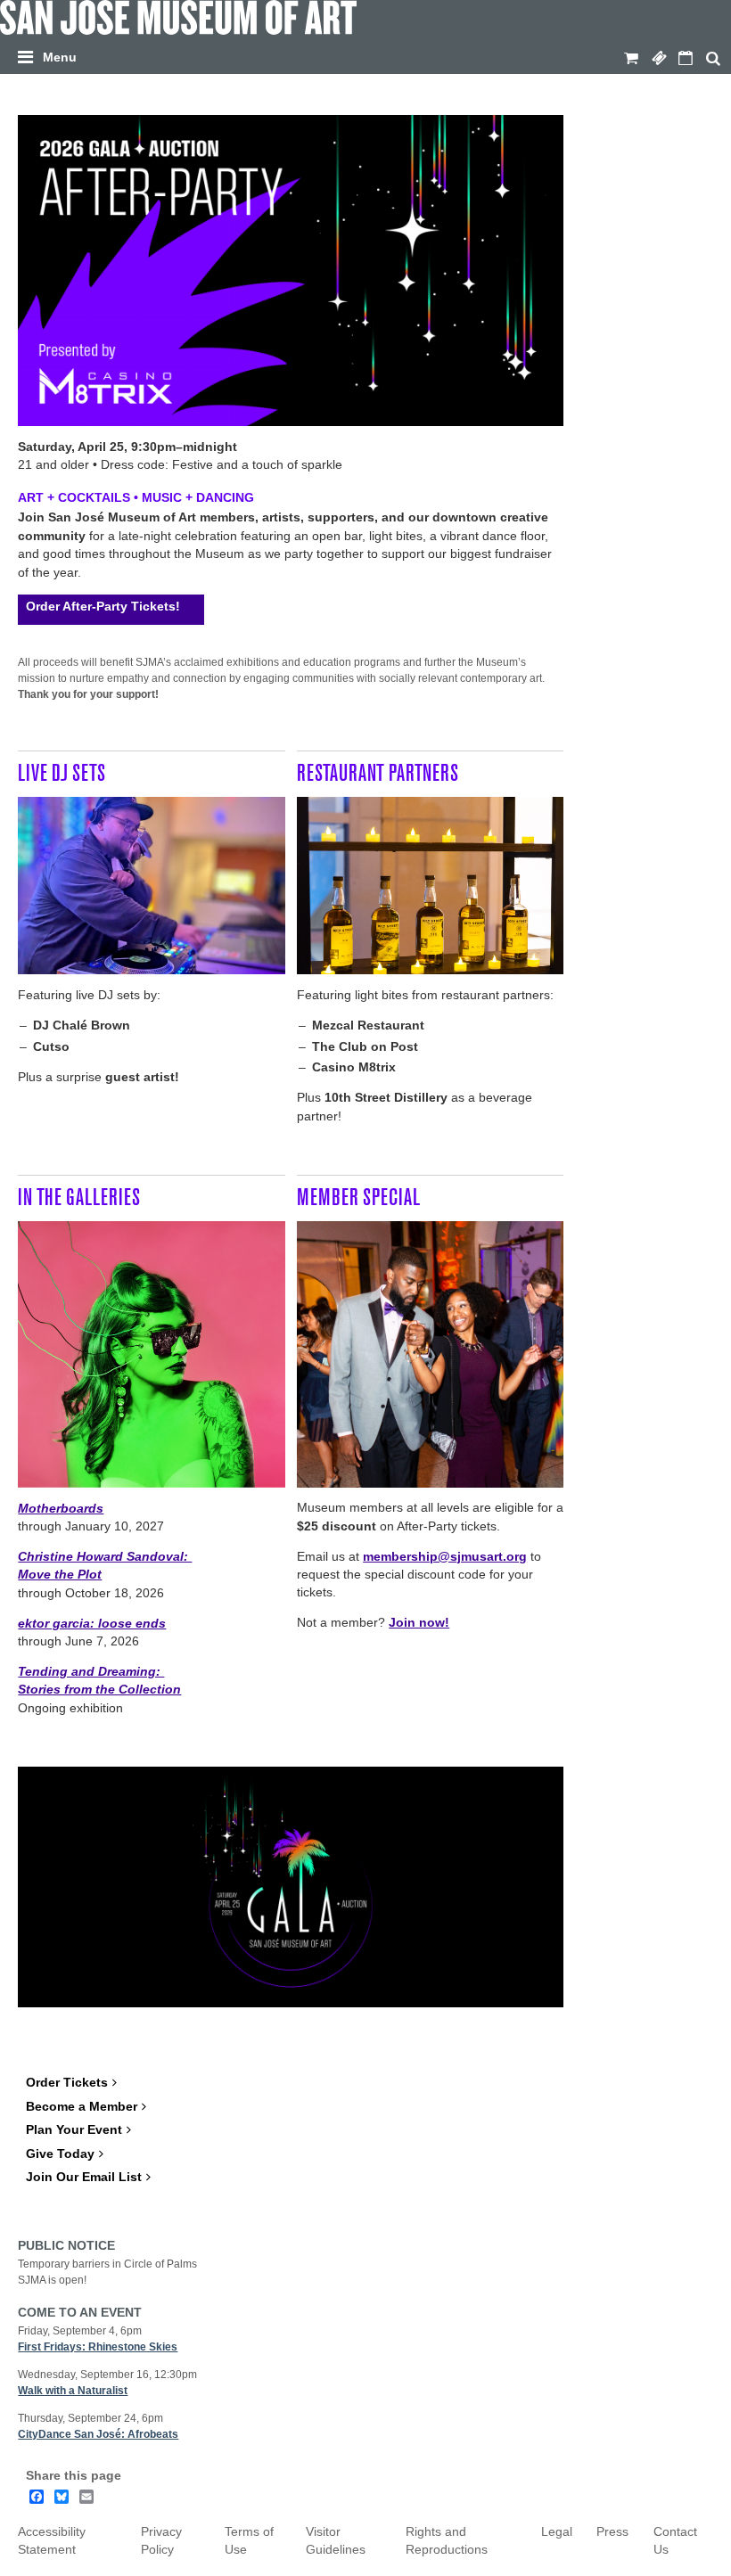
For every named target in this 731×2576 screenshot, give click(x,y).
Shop (631, 59)
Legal (557, 2532)
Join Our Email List (84, 2177)
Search (713, 59)
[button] (370, 54)
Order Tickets (67, 2083)
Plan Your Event (74, 2130)
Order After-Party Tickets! (103, 606)
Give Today (60, 2154)
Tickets (659, 59)
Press (612, 2532)
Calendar (686, 59)
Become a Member (82, 2107)
